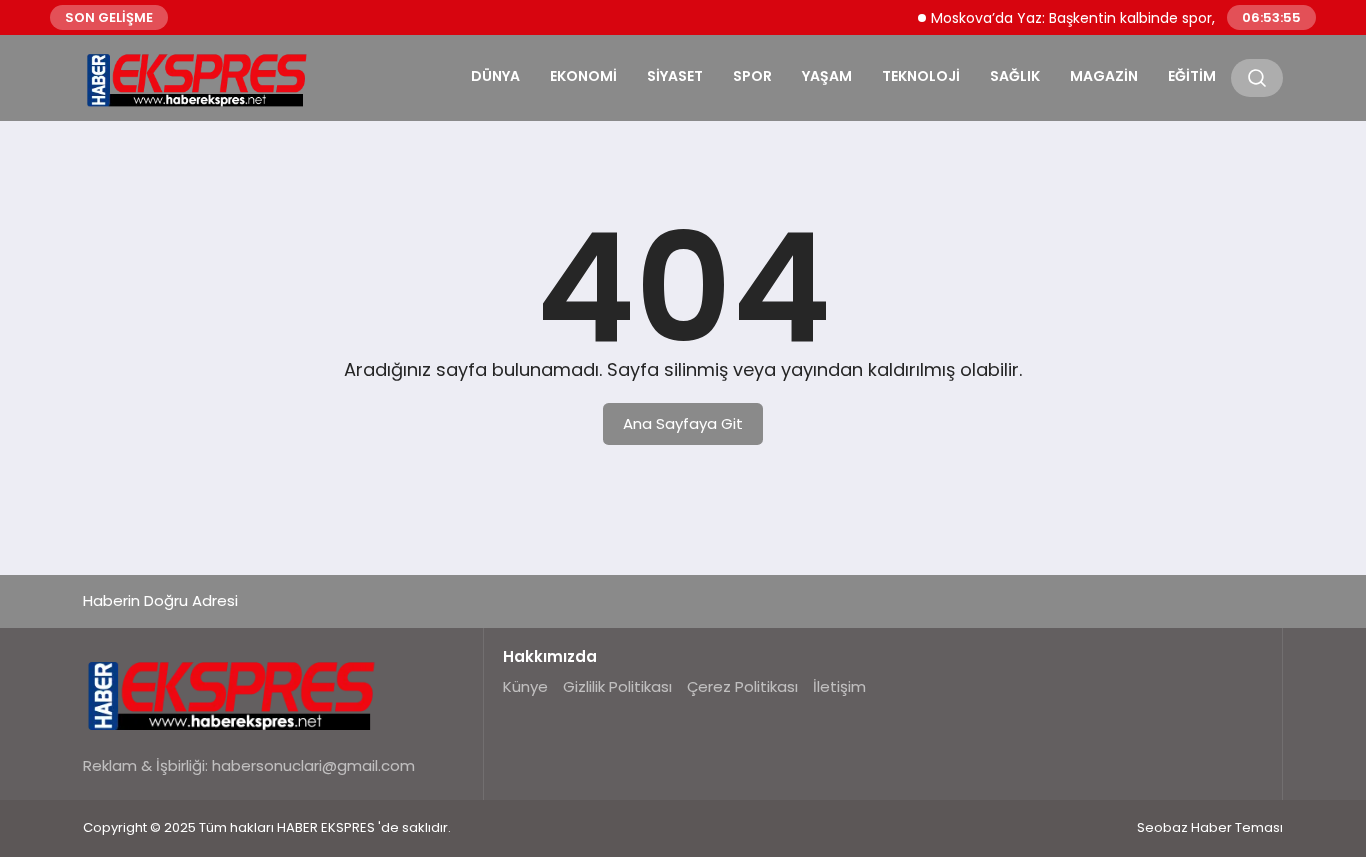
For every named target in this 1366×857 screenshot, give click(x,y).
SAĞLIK (1015, 76)
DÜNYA (495, 76)
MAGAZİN (1104, 76)
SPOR (752, 76)
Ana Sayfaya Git (683, 423)
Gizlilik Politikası (617, 686)
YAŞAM (827, 76)
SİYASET (675, 76)
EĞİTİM (1192, 76)
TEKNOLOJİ (921, 76)
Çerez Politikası (742, 686)
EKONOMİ (583, 76)
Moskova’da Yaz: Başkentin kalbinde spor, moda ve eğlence (1128, 18)
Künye (525, 686)
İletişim (839, 686)
